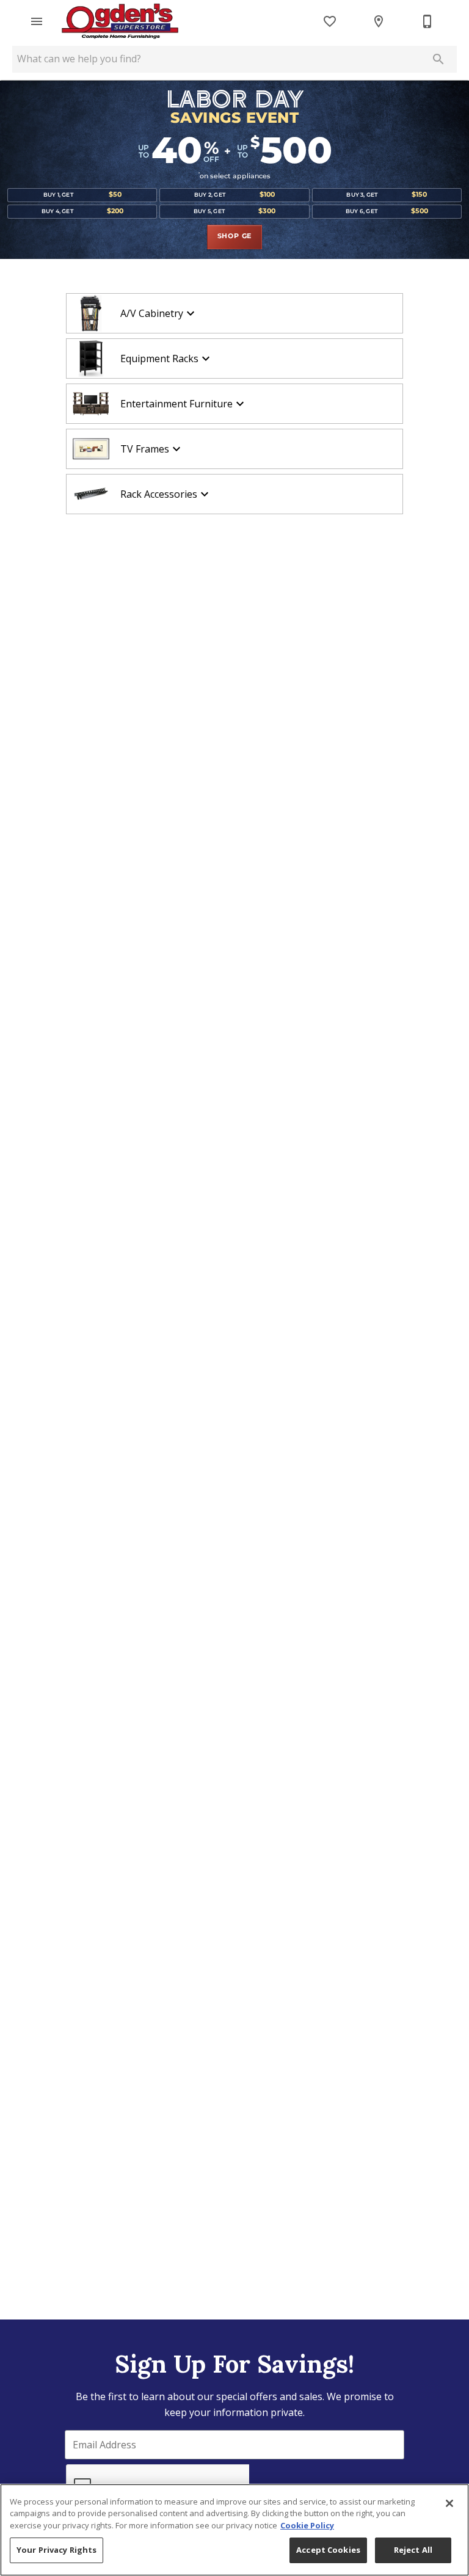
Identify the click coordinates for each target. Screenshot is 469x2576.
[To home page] (120, 21)
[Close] (449, 2503)
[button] (37, 21)
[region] (234, 2530)
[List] (330, 21)
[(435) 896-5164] (427, 21)
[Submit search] (438, 59)
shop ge (235, 236)
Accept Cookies (328, 2550)
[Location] (379, 21)
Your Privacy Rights (56, 2550)
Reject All (413, 2550)
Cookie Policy (307, 2525)
